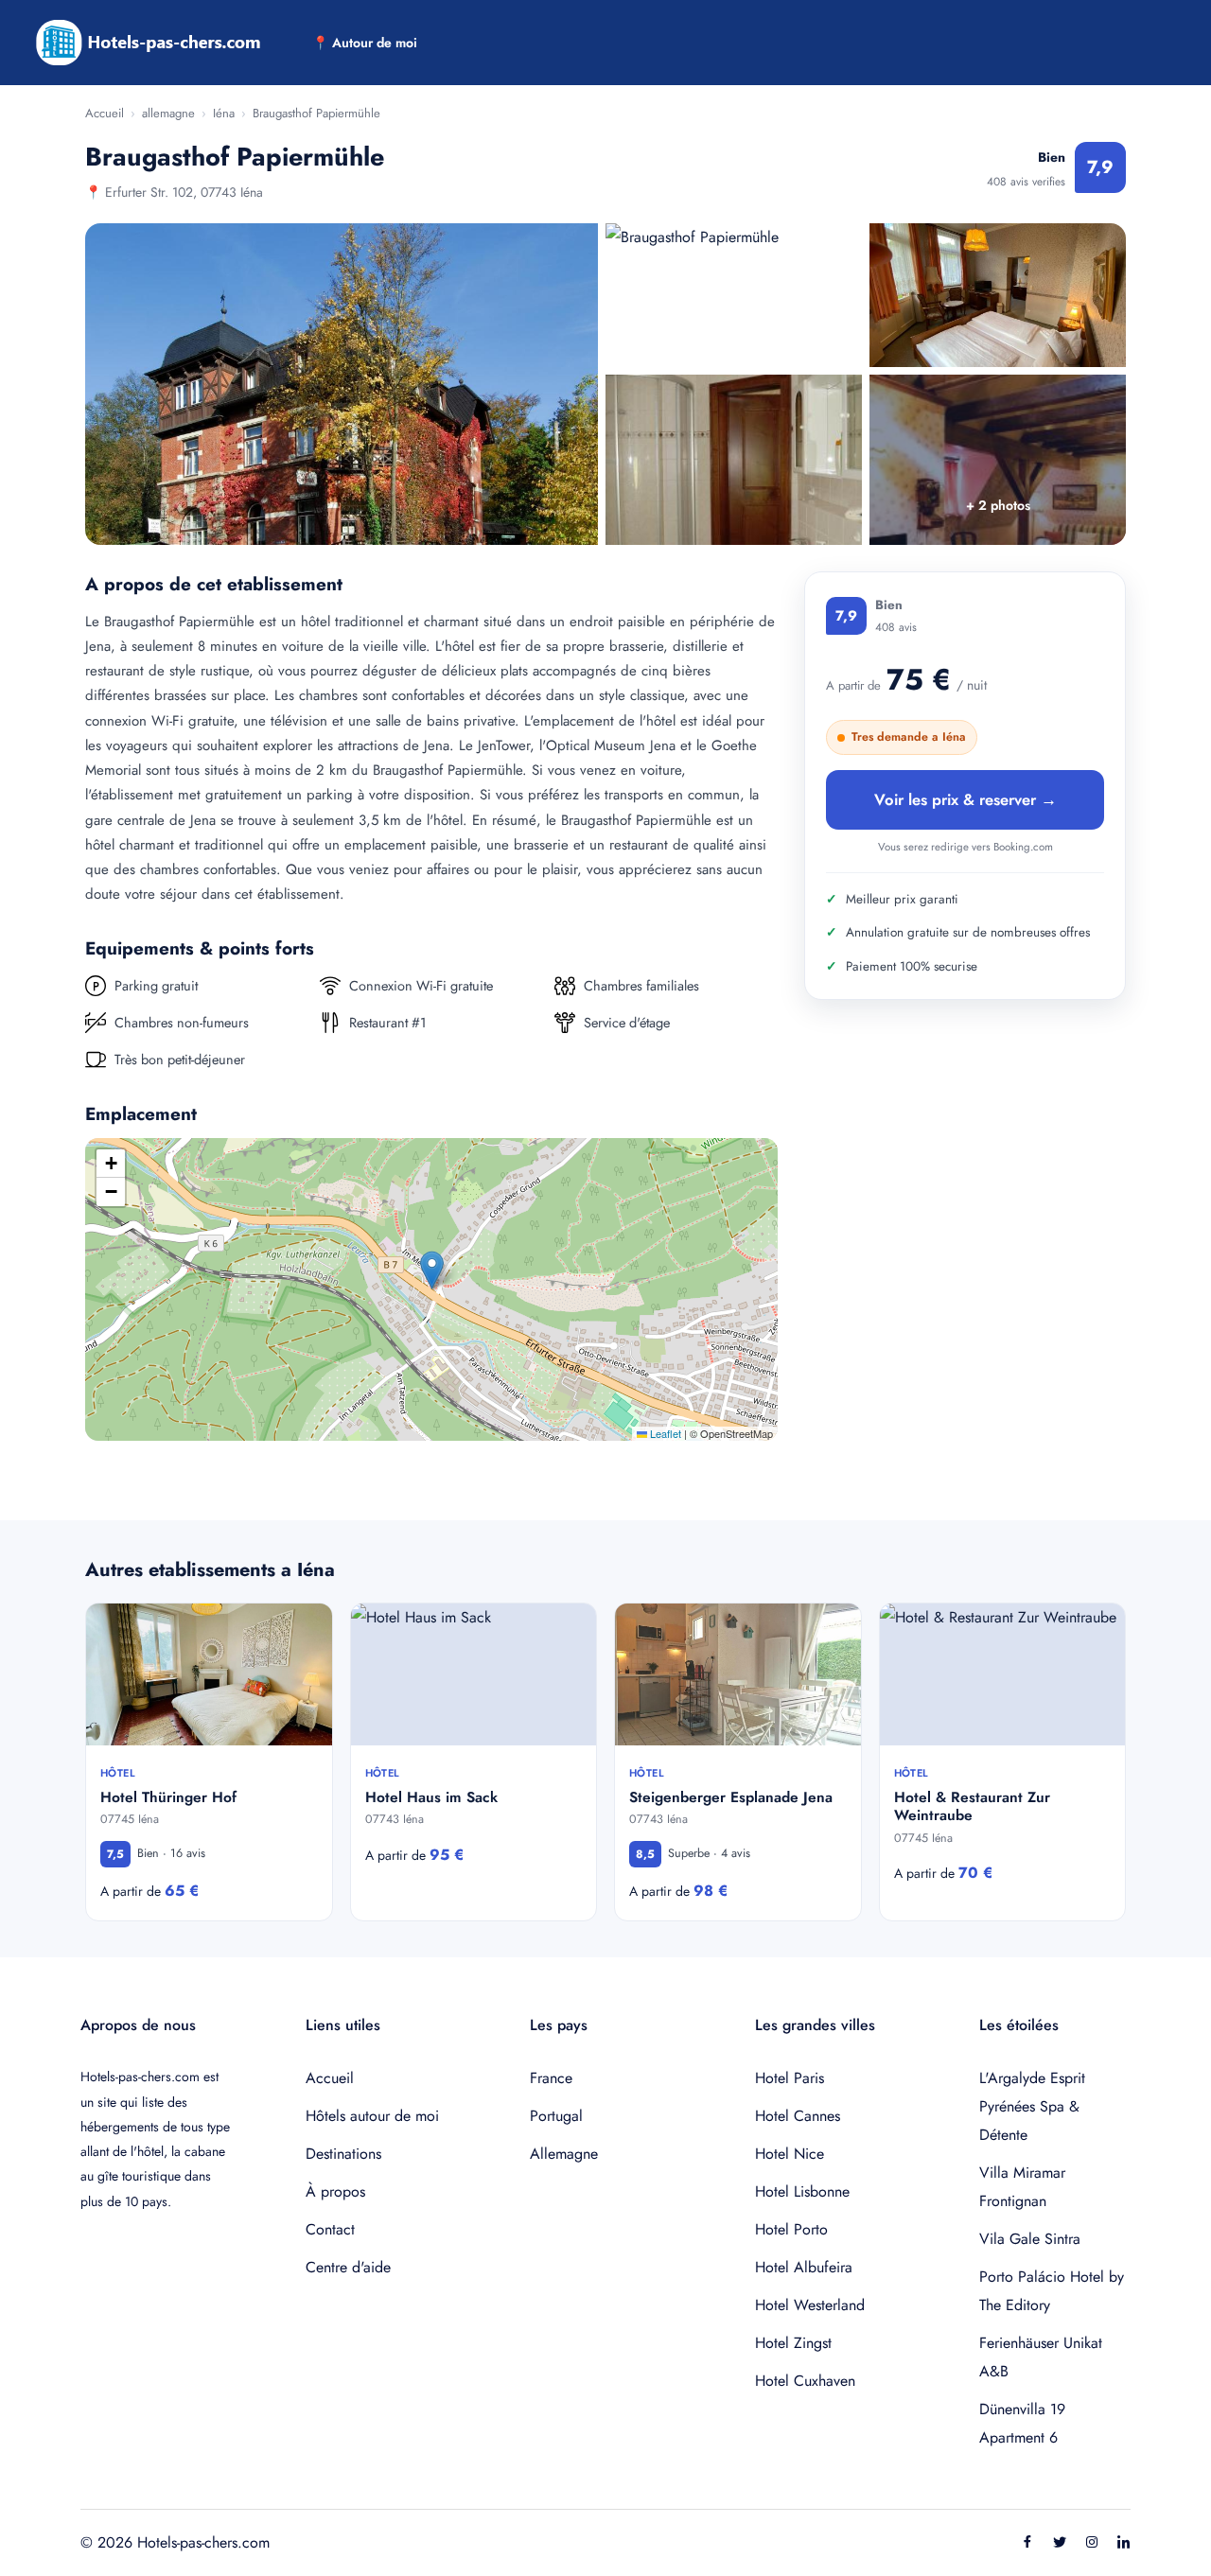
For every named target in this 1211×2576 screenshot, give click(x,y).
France (551, 2078)
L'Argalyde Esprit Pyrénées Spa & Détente (1032, 2106)
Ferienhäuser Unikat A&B (1041, 2357)
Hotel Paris (790, 2078)
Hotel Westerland (810, 2305)
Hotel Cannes (798, 2116)
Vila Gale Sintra (1030, 2239)
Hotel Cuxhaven (805, 2381)
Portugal (556, 2116)
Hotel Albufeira (804, 2267)
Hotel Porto (791, 2229)
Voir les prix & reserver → (965, 799)
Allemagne (564, 2154)
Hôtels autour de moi (372, 2116)
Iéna (224, 113)
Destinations (343, 2154)
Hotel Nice (790, 2154)
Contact (330, 2229)
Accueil (105, 113)
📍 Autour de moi (365, 43)
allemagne (168, 113)
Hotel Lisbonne (802, 2191)
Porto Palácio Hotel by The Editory (1052, 2291)
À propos (335, 2191)
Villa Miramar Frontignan (1022, 2187)
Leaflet (664, 1433)
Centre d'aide (348, 2267)
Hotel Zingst (793, 2343)
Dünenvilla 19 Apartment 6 (1022, 2423)
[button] (432, 1270)
